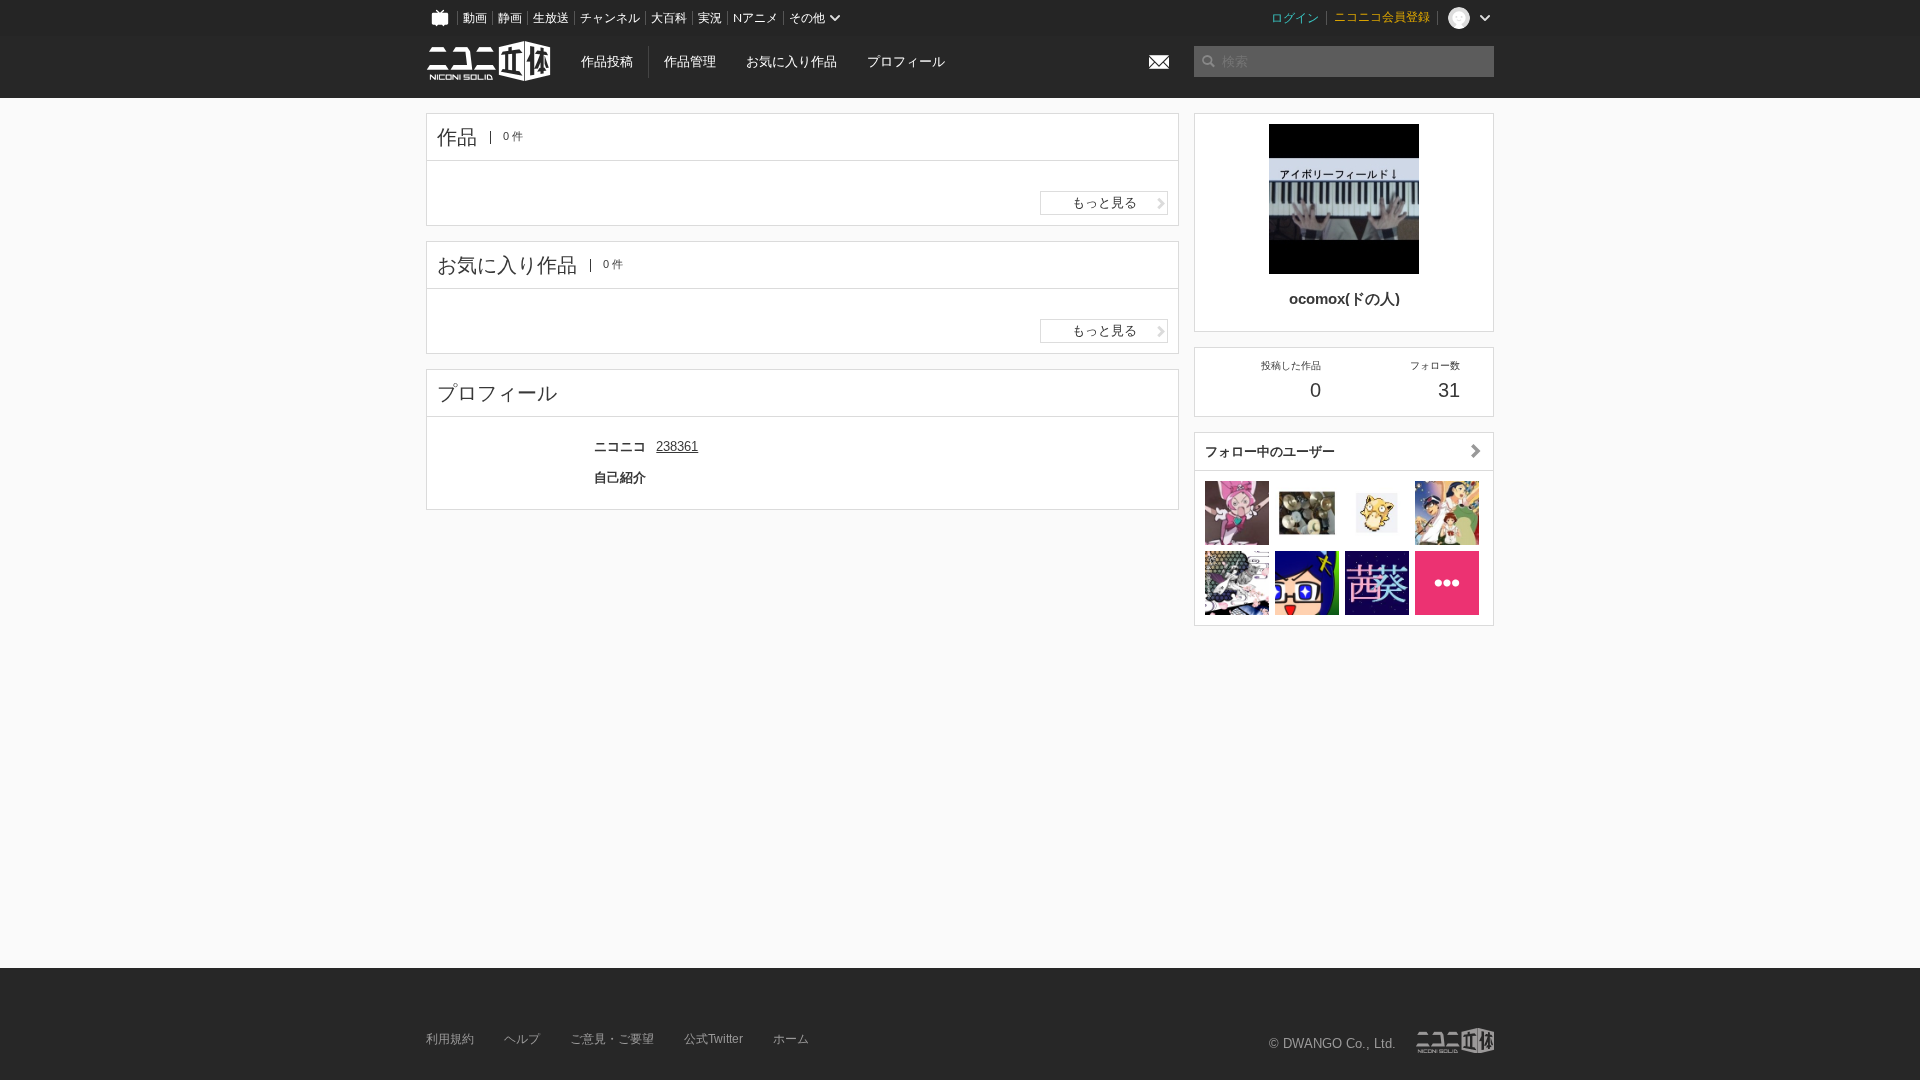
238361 (677, 446)
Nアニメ (755, 18)
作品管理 (690, 61)
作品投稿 (607, 61)
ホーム (791, 1039)
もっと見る (1104, 202)
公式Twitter (713, 1039)
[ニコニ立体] (1455, 1040)
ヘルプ (522, 1039)
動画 (475, 18)
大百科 (669, 18)
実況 (710, 18)
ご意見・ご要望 (612, 1039)
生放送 (551, 18)
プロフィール (906, 61)
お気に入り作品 (791, 61)
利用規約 (450, 1039)
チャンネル (610, 18)
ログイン (1295, 18)
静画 (510, 18)
